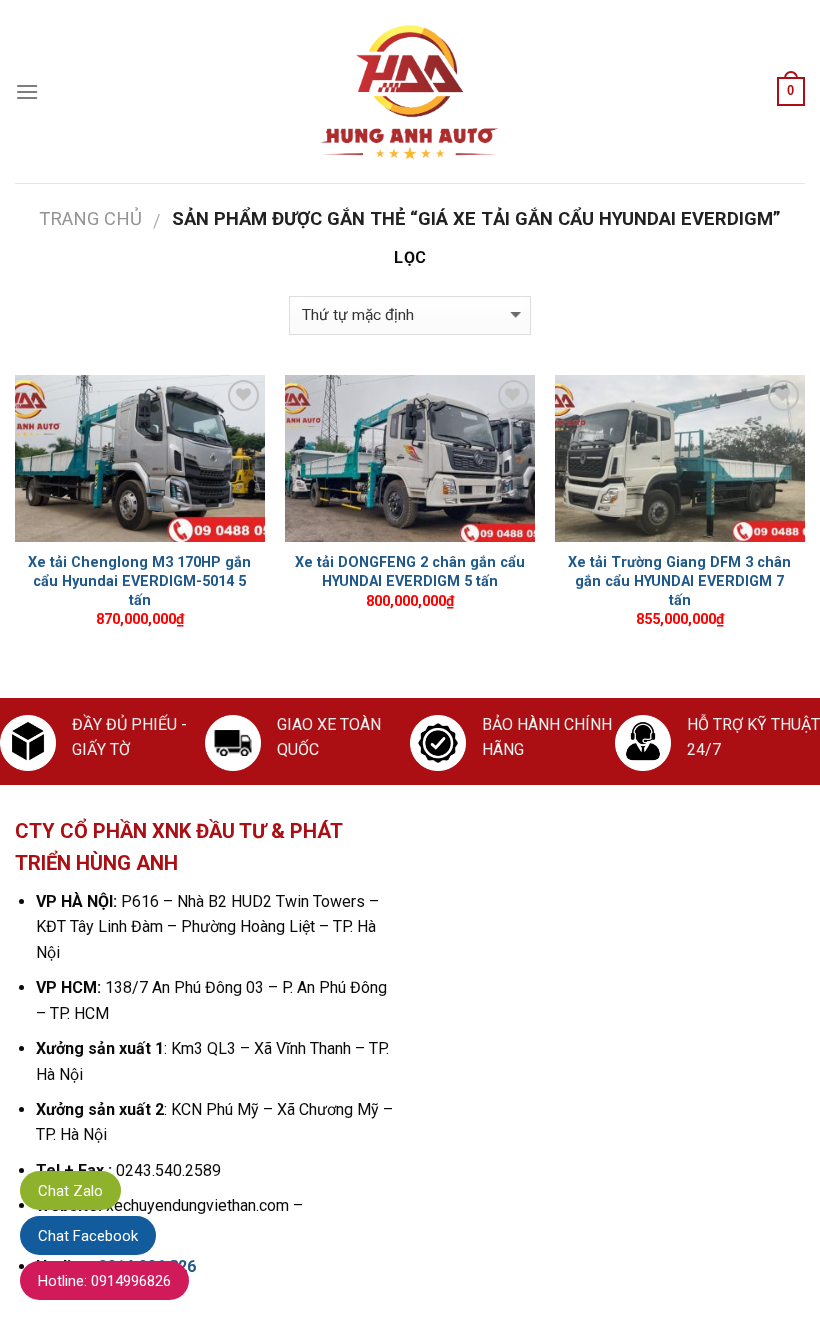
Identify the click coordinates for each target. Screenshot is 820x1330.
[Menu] (27, 91)
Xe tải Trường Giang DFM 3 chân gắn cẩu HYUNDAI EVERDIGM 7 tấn (679, 581)
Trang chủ (90, 218)
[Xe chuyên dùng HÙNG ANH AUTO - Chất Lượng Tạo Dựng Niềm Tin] (410, 92)
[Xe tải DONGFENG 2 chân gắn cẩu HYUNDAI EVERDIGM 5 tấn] (410, 458)
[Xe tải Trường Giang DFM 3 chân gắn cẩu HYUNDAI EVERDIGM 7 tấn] (680, 458)
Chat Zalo (70, 1191)
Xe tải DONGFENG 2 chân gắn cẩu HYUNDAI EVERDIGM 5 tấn (410, 572)
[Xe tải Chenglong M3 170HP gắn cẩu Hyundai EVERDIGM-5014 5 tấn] (140, 458)
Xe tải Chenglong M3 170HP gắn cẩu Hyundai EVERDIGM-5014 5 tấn (139, 581)
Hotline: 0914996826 (104, 1281)
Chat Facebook (88, 1236)
